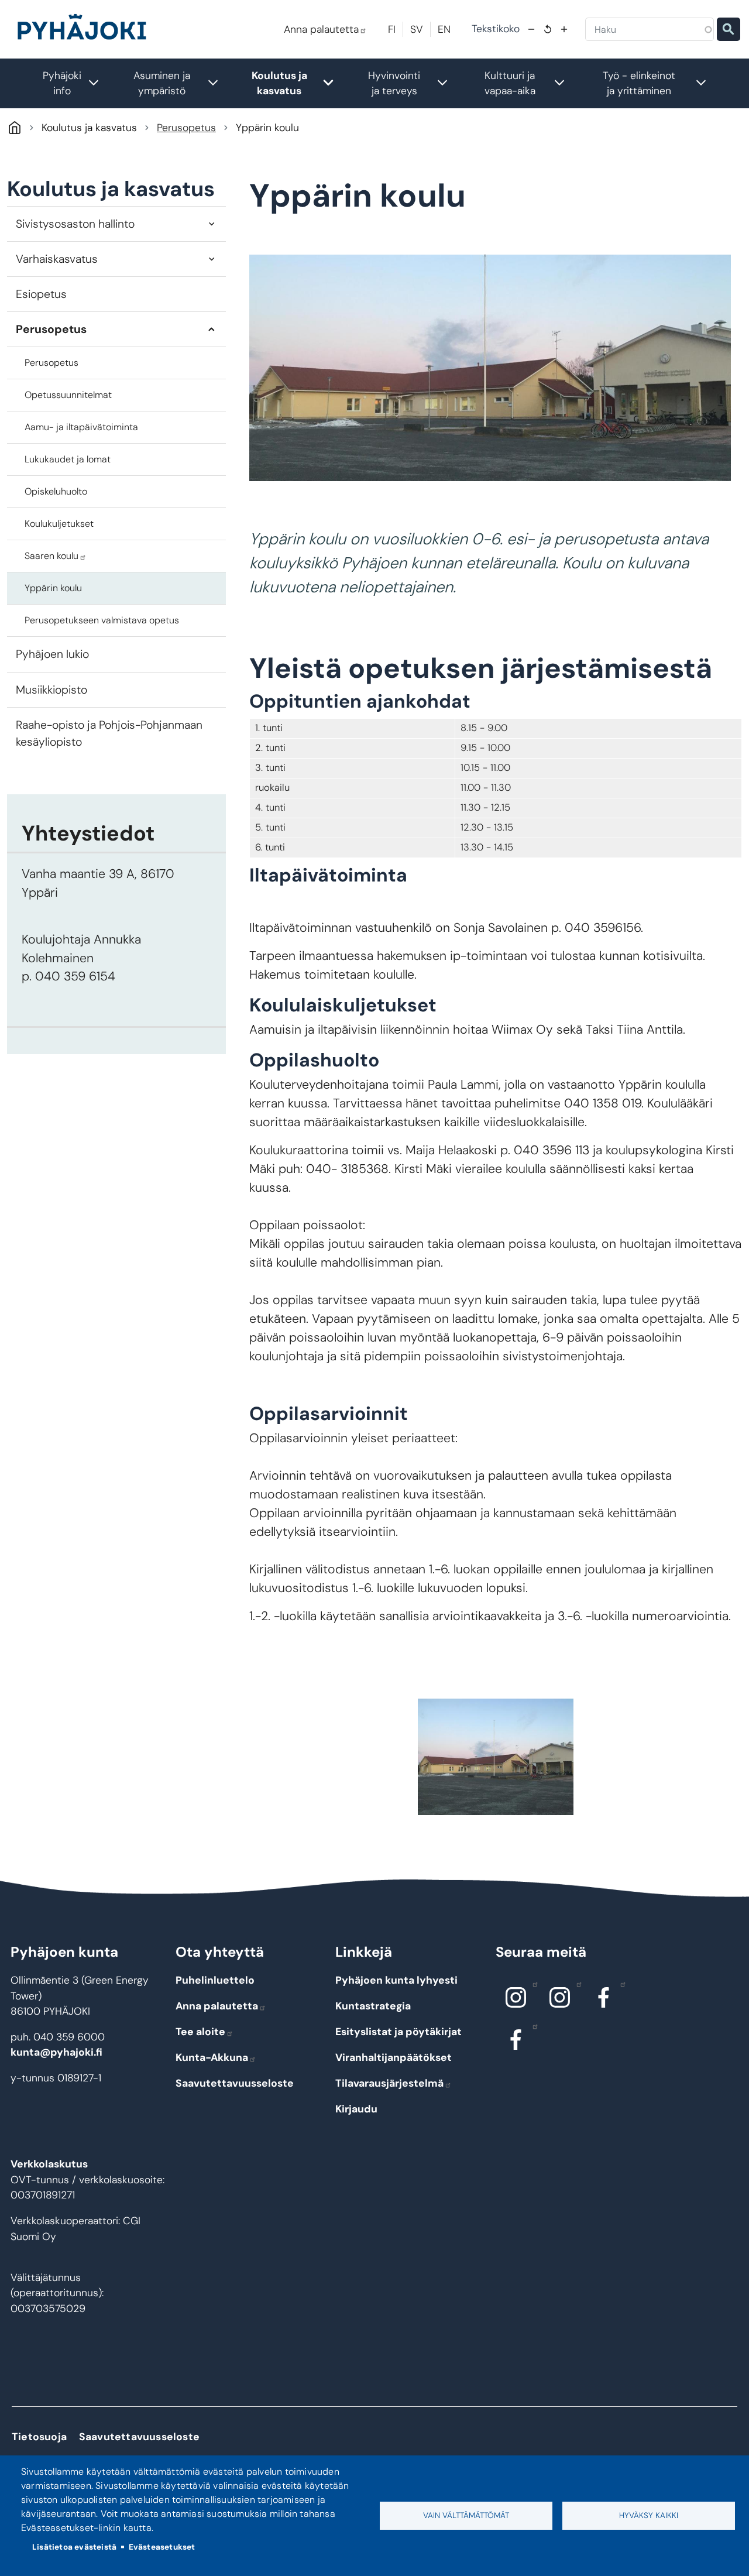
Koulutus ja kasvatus (299, 83)
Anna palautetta (321, 29)
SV (417, 29)
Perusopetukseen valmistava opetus (102, 620)
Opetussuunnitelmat (68, 395)
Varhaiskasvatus (57, 259)
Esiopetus (41, 294)
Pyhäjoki (14, 127)
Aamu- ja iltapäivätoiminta (81, 427)
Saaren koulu (51, 556)
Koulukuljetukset (59, 524)
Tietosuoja (39, 2437)
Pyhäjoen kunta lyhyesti (396, 1980)
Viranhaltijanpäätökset (394, 2057)
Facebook (604, 1997)
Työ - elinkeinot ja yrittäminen (661, 83)
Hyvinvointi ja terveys (414, 83)
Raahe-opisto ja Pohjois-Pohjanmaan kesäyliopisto (109, 733)
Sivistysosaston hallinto (75, 224)
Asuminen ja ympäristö (182, 83)
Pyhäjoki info (77, 83)
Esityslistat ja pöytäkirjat (398, 2032)
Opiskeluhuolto (56, 491)
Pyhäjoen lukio (52, 654)
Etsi (729, 29)
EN (444, 29)
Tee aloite (200, 2032)
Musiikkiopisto (51, 690)
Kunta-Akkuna (212, 2057)
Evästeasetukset (162, 2547)
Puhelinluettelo (215, 1980)
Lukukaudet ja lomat (68, 459)
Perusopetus (186, 128)
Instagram (516, 1997)
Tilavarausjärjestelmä (389, 2083)
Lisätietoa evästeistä (74, 2547)
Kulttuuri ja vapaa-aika (531, 83)
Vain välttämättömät (466, 2515)
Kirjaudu (356, 2109)
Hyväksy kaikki (649, 2515)
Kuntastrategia (373, 2006)
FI (392, 29)
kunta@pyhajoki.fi (56, 2052)
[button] (495, 1757)
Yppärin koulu (53, 588)
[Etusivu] (87, 29)
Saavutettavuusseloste (235, 2083)
